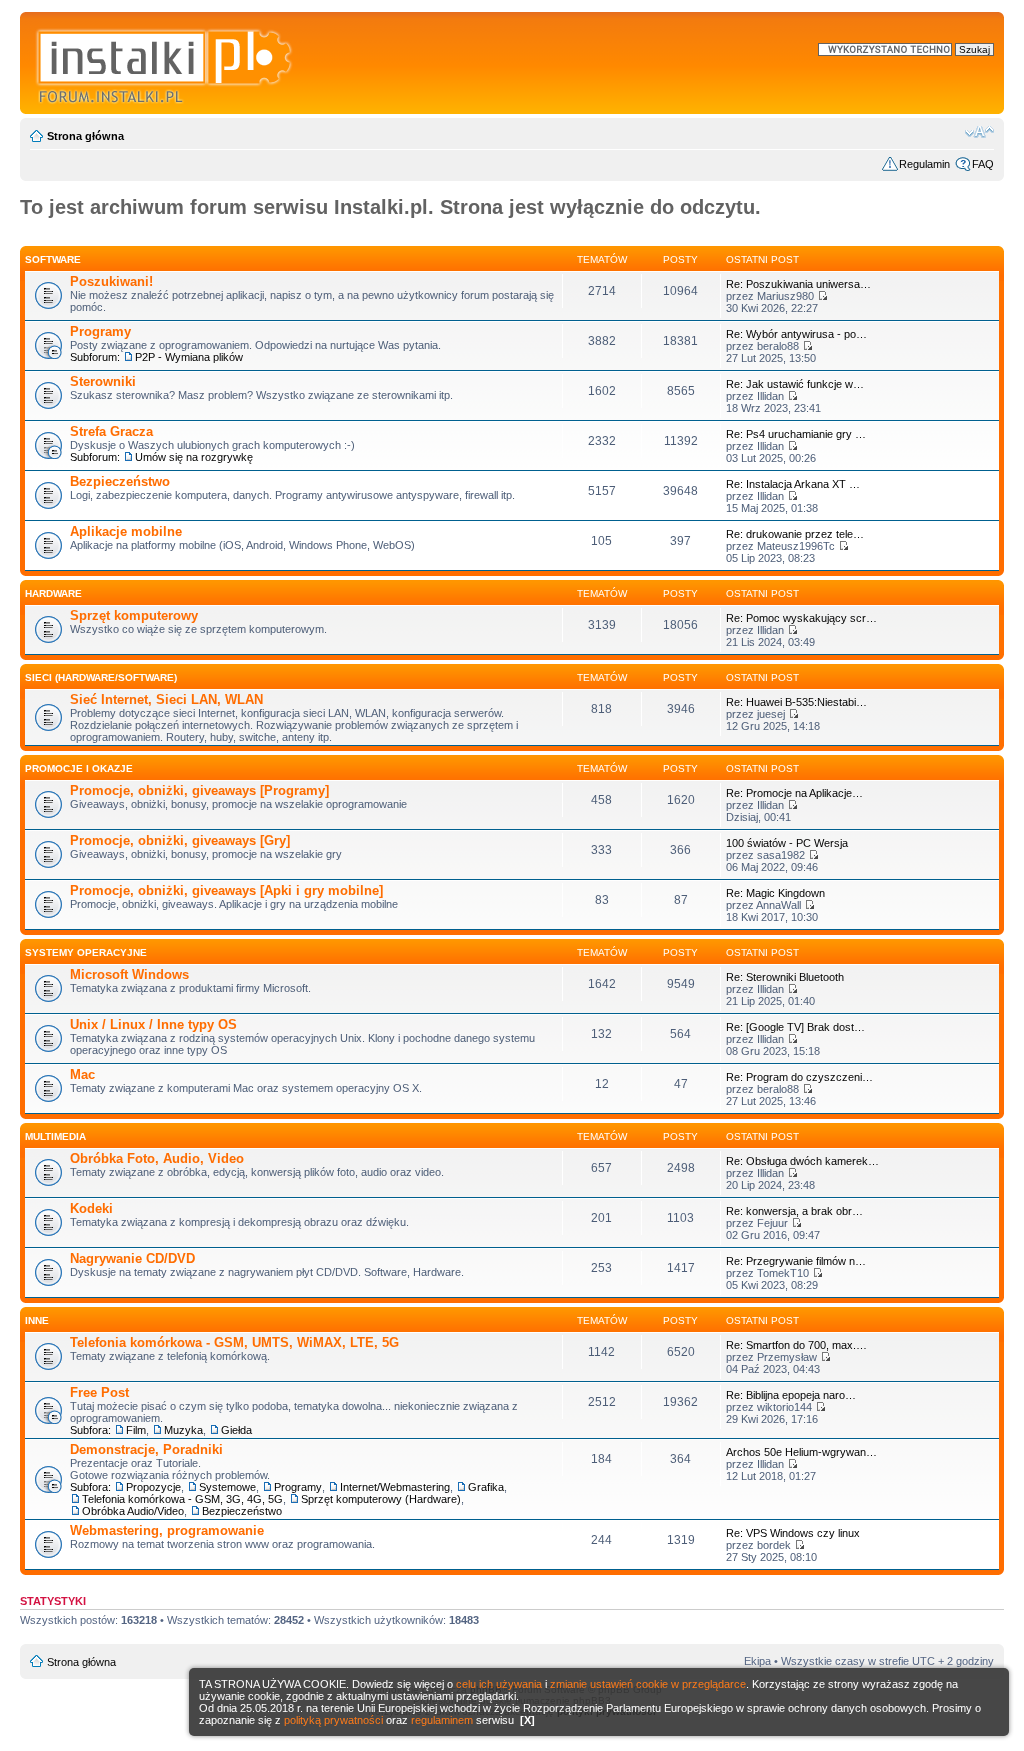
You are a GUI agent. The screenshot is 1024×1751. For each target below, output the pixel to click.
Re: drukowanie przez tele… (795, 534)
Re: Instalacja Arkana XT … (793, 484)
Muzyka (183, 1430)
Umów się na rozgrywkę (194, 457)
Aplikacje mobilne (126, 531)
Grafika (486, 1487)
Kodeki (91, 1208)
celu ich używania (499, 1684)
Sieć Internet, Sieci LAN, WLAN (166, 699)
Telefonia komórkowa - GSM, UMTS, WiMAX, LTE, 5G (234, 1342)
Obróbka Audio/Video (133, 1511)
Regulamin (924, 164)
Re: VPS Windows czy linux (793, 1533)
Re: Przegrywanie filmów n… (796, 1261)
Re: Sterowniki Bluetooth (785, 977)
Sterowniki (103, 381)
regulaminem (442, 1720)
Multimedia (55, 1136)
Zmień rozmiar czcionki (979, 132)
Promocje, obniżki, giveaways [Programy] (199, 790)
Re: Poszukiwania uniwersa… (798, 284)
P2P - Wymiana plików (189, 357)
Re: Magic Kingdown (775, 893)
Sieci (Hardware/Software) (101, 677)
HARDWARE (53, 593)
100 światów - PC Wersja (787, 843)
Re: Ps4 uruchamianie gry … (796, 434)
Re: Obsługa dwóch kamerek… (802, 1161)
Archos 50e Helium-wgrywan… (801, 1452)
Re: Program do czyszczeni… (799, 1077)
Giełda (236, 1430)
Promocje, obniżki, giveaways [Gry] (180, 840)
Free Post (99, 1392)
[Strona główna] (165, 63)
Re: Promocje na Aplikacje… (794, 793)
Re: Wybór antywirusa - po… (796, 334)
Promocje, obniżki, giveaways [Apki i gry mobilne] (226, 890)
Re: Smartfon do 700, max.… (796, 1345)
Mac (82, 1074)
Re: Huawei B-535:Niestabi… (796, 702)
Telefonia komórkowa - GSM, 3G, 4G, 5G (182, 1499)
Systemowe (227, 1487)
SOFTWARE (53, 259)
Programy (100, 331)
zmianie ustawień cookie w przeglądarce (648, 1684)
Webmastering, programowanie (167, 1530)
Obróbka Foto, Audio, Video (157, 1158)
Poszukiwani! (111, 281)
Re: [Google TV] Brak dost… (795, 1027)
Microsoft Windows (129, 974)
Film (136, 1430)
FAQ (983, 164)
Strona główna (85, 136)
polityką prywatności (333, 1720)
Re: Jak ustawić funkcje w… (795, 384)
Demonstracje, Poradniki (146, 1449)
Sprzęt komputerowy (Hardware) (381, 1499)
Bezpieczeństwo (120, 481)
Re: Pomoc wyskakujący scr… (801, 618)
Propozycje (153, 1487)
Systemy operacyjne (86, 952)
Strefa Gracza (111, 431)
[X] (527, 1720)
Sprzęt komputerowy (134, 615)
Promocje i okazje (79, 768)
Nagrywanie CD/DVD (132, 1258)
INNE (37, 1320)
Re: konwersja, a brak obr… (794, 1211)
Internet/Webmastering (395, 1487)
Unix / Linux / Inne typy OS (153, 1024)
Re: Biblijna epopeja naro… (791, 1395)
